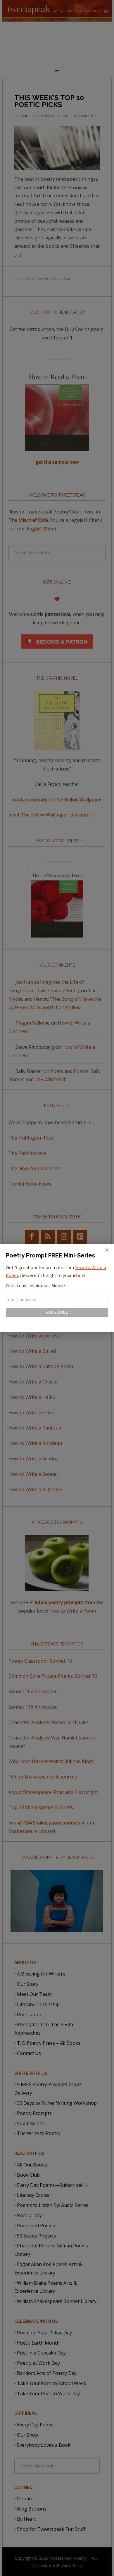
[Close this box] (107, 1250)
